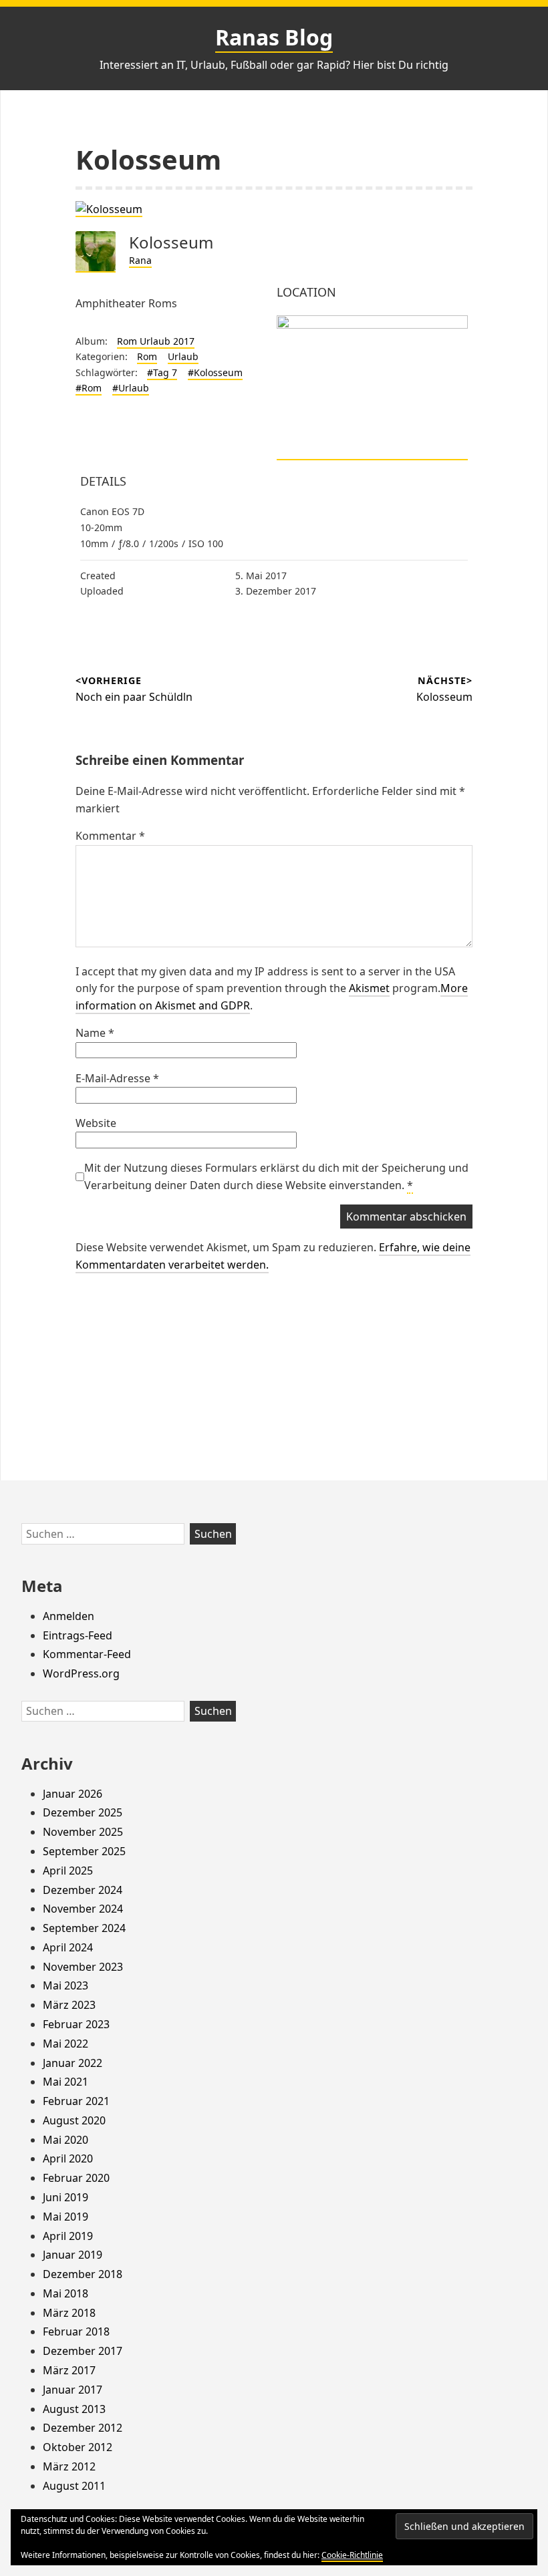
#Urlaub (131, 388)
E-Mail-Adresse (117, 1078)
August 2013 (74, 2409)
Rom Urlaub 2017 (156, 341)
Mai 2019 (65, 2217)
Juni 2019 (65, 2197)
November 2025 (83, 1832)
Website (96, 1123)
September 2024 (84, 1928)
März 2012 (69, 2466)
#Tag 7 (162, 372)
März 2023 (69, 2005)
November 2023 (83, 1967)
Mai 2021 (65, 2082)
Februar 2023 (76, 2024)
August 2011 (74, 2486)
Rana (140, 260)
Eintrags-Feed (78, 1635)
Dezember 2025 (83, 1812)
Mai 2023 (65, 1985)
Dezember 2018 (83, 2274)
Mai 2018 (65, 2293)
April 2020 (68, 2158)
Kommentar (110, 836)
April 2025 (68, 1871)
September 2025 (84, 1851)
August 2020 (74, 2120)
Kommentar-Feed (87, 1654)
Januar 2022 (73, 2063)
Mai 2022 (65, 2044)
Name (95, 1033)
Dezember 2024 (83, 1890)
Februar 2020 (76, 2178)
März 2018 (69, 2313)
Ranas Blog (274, 37)
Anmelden (68, 1616)
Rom (147, 356)
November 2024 (83, 1909)
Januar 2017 (73, 2390)
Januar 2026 (73, 1794)
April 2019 (68, 2236)
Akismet (369, 988)
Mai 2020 (65, 2140)
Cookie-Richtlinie (352, 2555)
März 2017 (69, 2370)
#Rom (89, 388)
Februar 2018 (76, 2331)
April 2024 (68, 1947)
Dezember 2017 (83, 2351)
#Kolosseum (215, 372)
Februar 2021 (76, 2101)
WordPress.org (81, 1673)
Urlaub (183, 356)
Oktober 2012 (78, 2447)
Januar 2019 (73, 2255)
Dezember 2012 (83, 2428)
